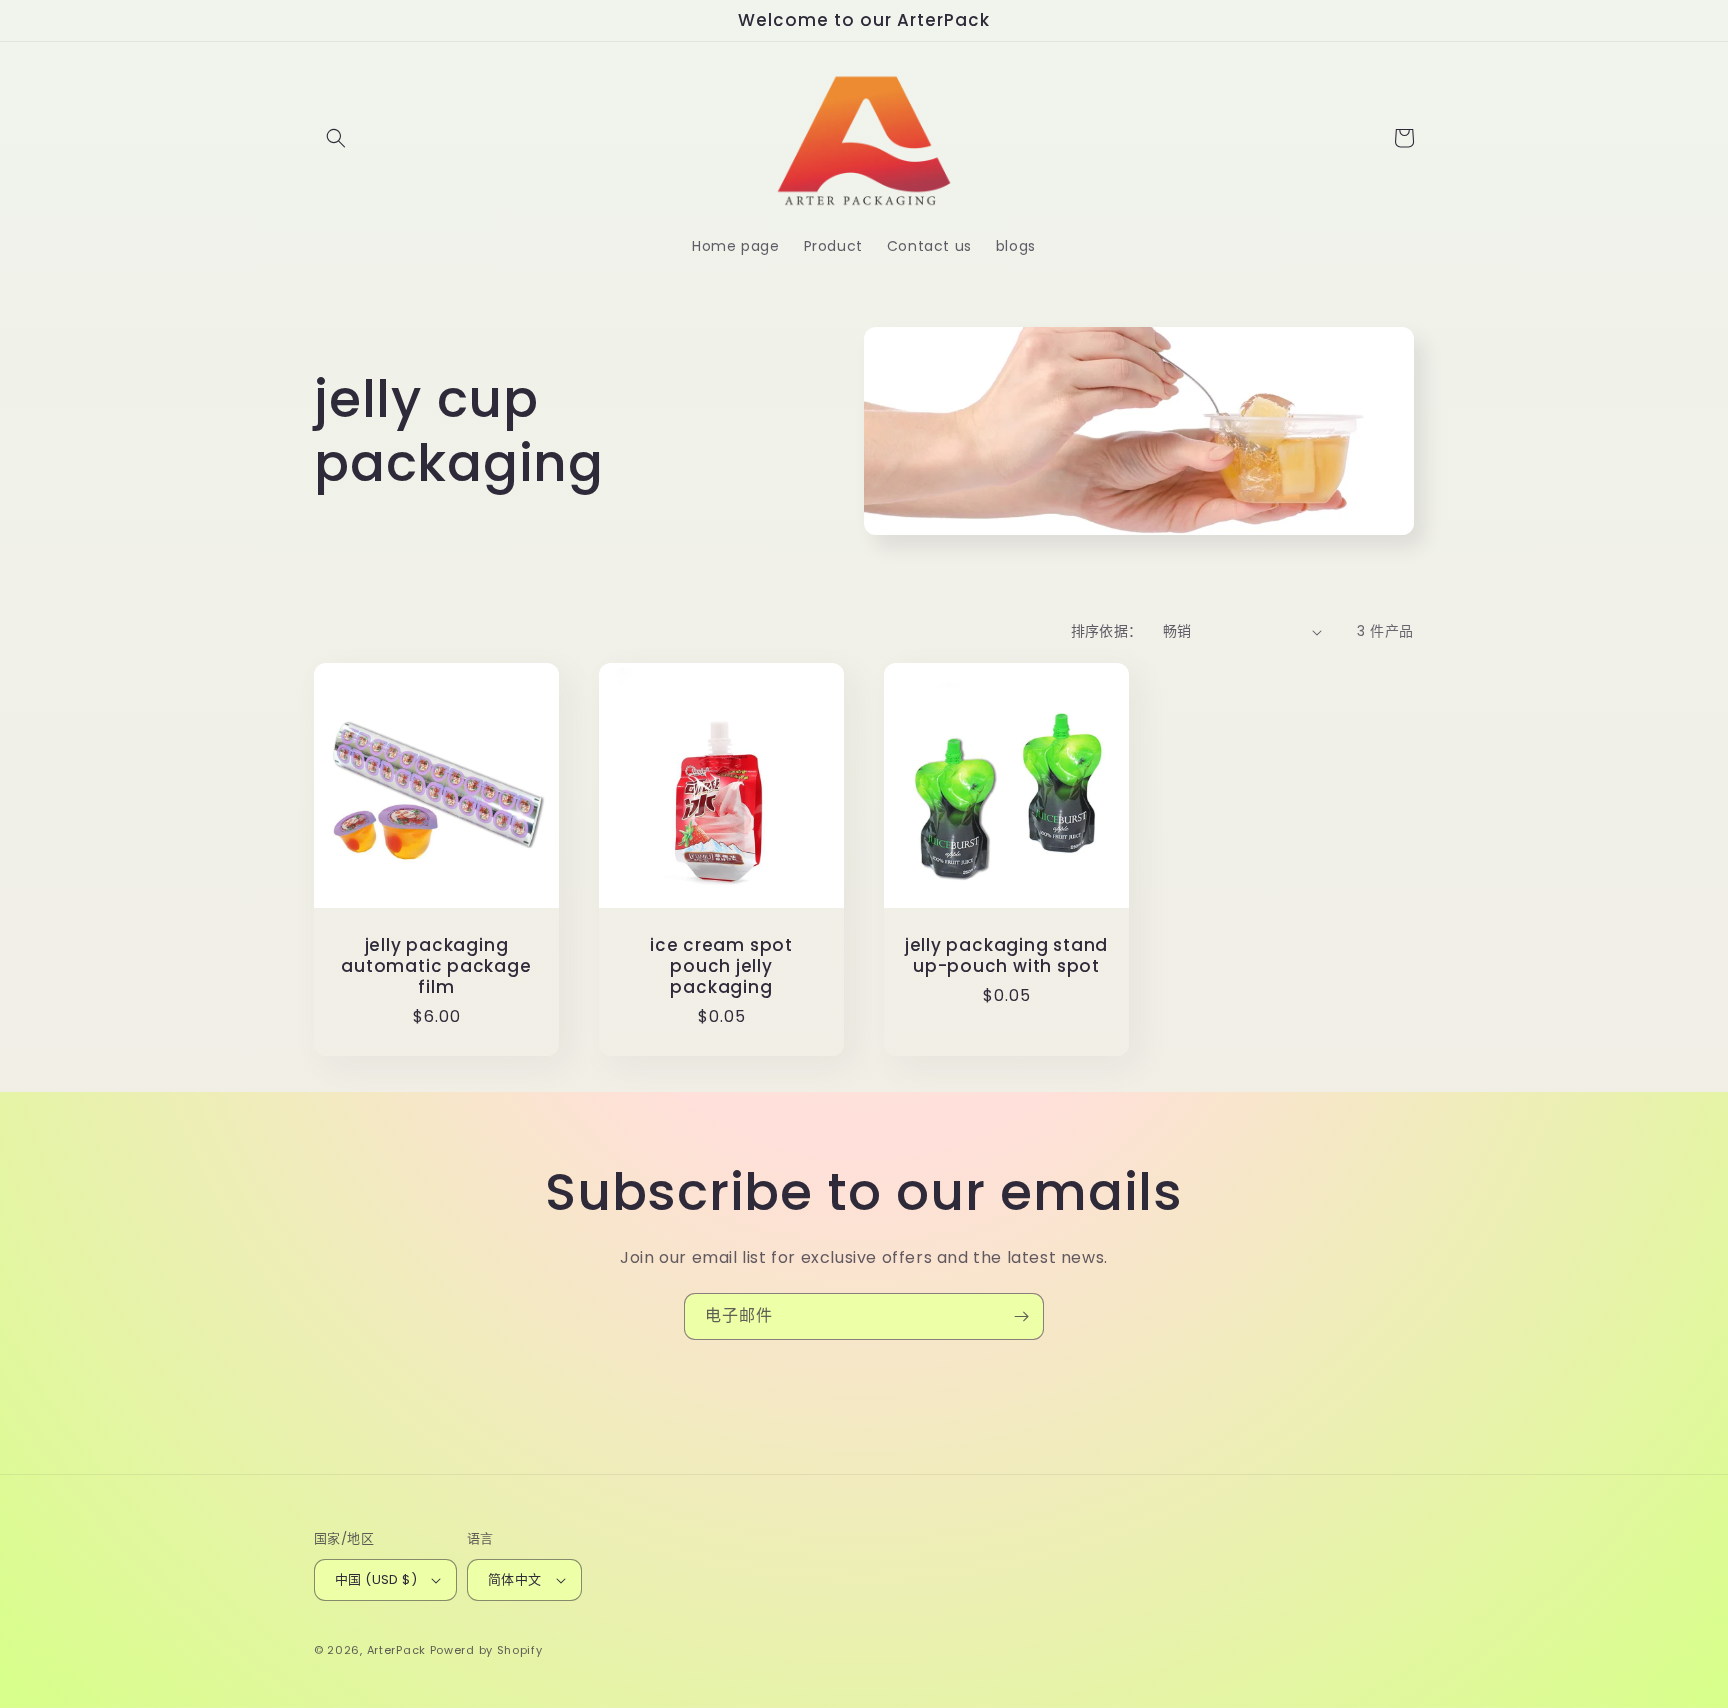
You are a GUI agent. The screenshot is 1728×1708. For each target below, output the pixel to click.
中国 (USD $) (376, 1579)
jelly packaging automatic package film (436, 966)
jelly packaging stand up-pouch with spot (1006, 956)
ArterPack (396, 1650)
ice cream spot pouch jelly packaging (721, 966)
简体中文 (515, 1579)
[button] (336, 138)
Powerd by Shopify (486, 1650)
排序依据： (1107, 631)
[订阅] (1021, 1316)
